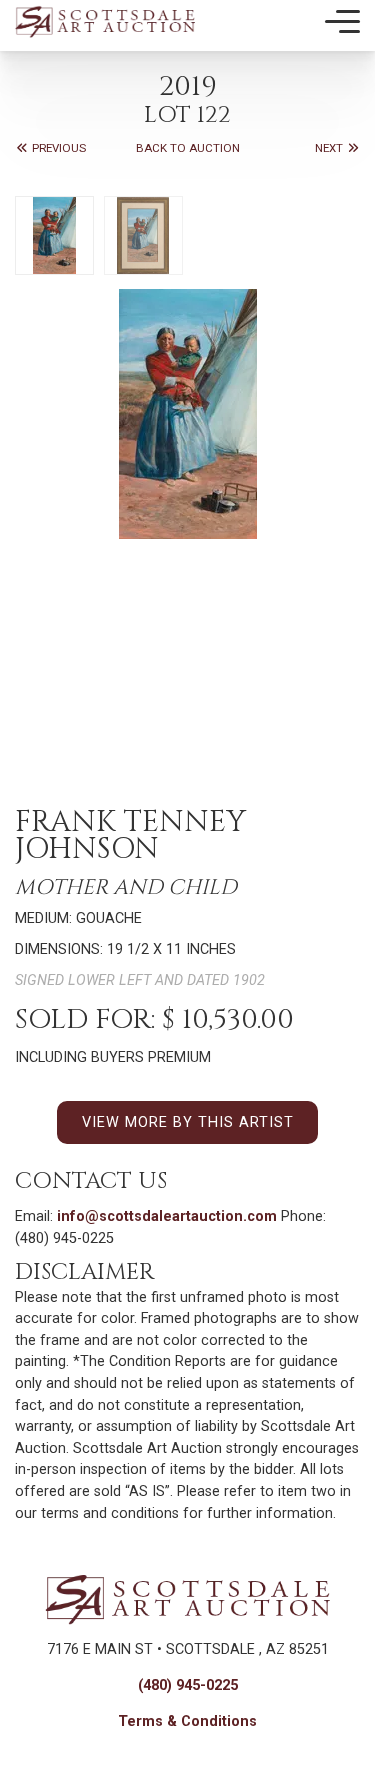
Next (330, 148)
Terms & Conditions (187, 1721)
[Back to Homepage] (105, 21)
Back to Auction (188, 148)
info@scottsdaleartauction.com (167, 1216)
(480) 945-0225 (188, 1685)
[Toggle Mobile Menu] (342, 22)
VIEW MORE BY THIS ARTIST (188, 1122)
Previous (57, 148)
